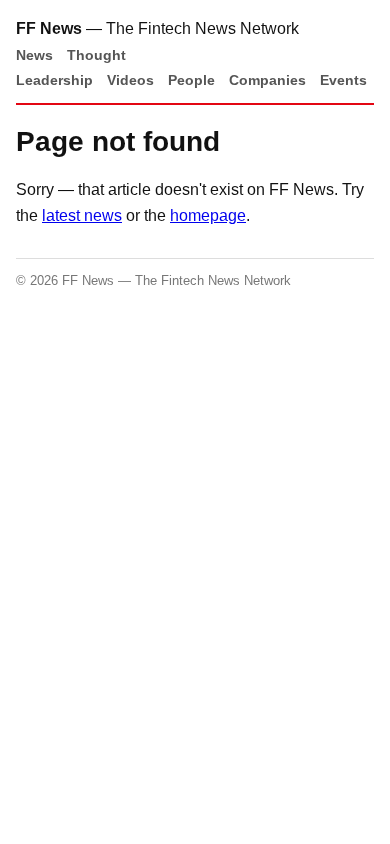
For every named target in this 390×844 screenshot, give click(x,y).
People (191, 80)
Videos (130, 80)
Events (343, 80)
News (34, 55)
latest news (82, 215)
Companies (267, 80)
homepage (208, 215)
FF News (49, 28)
